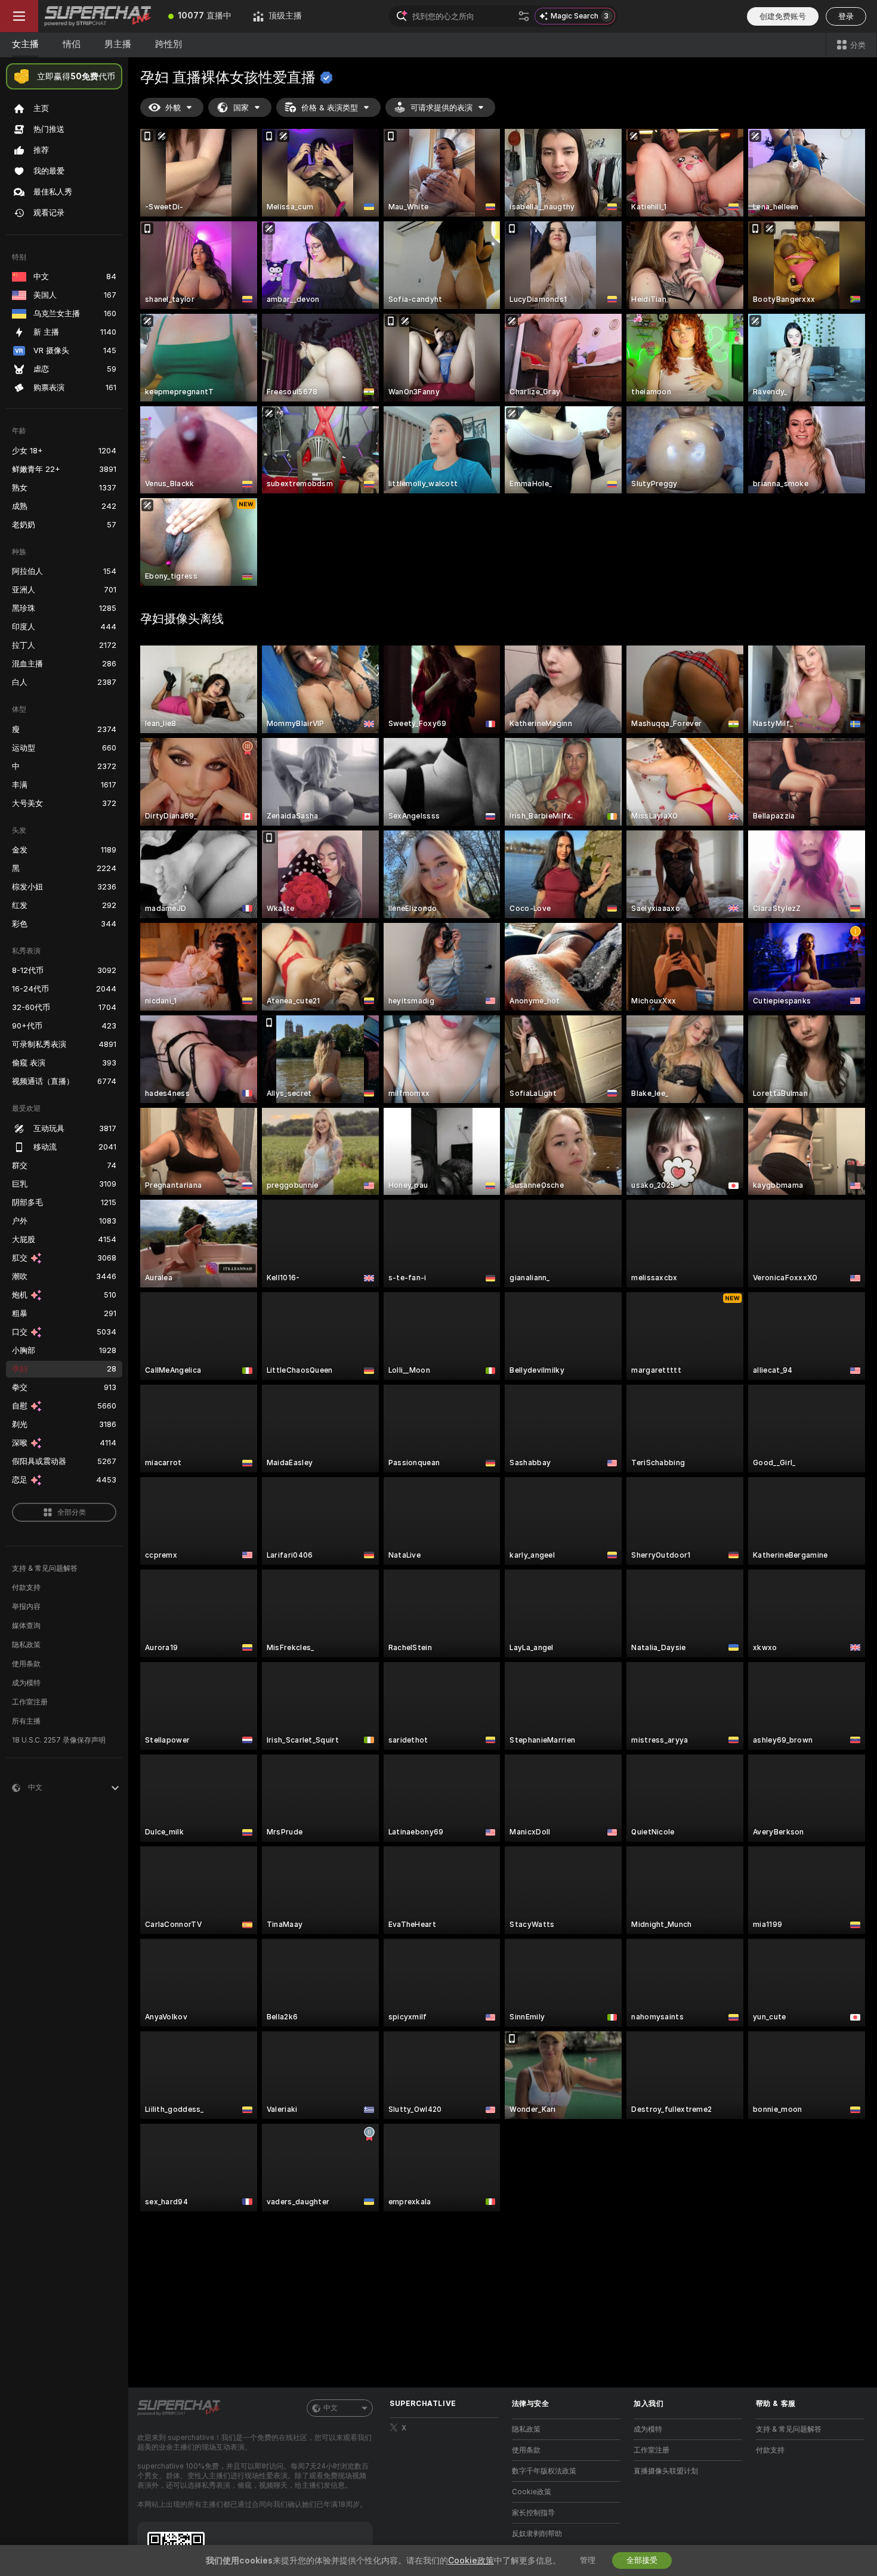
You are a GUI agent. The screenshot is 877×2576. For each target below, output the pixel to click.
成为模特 (26, 1683)
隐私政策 (26, 1645)
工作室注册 (30, 1702)
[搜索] (524, 16)
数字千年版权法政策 (544, 2471)
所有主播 (26, 1721)
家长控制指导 (533, 2513)
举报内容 (26, 1607)
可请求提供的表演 (441, 108)
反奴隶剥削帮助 (537, 2534)
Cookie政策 (532, 2492)
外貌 (173, 108)
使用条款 (26, 1664)
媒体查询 (26, 1626)
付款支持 (26, 1587)
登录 (846, 16)
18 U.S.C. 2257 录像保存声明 (59, 1740)
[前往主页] (98, 16)
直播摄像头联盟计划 (666, 2471)
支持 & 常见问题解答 (45, 1568)
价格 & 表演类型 (330, 108)
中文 (331, 2408)
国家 (241, 108)
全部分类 (72, 1512)
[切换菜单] (19, 16)
